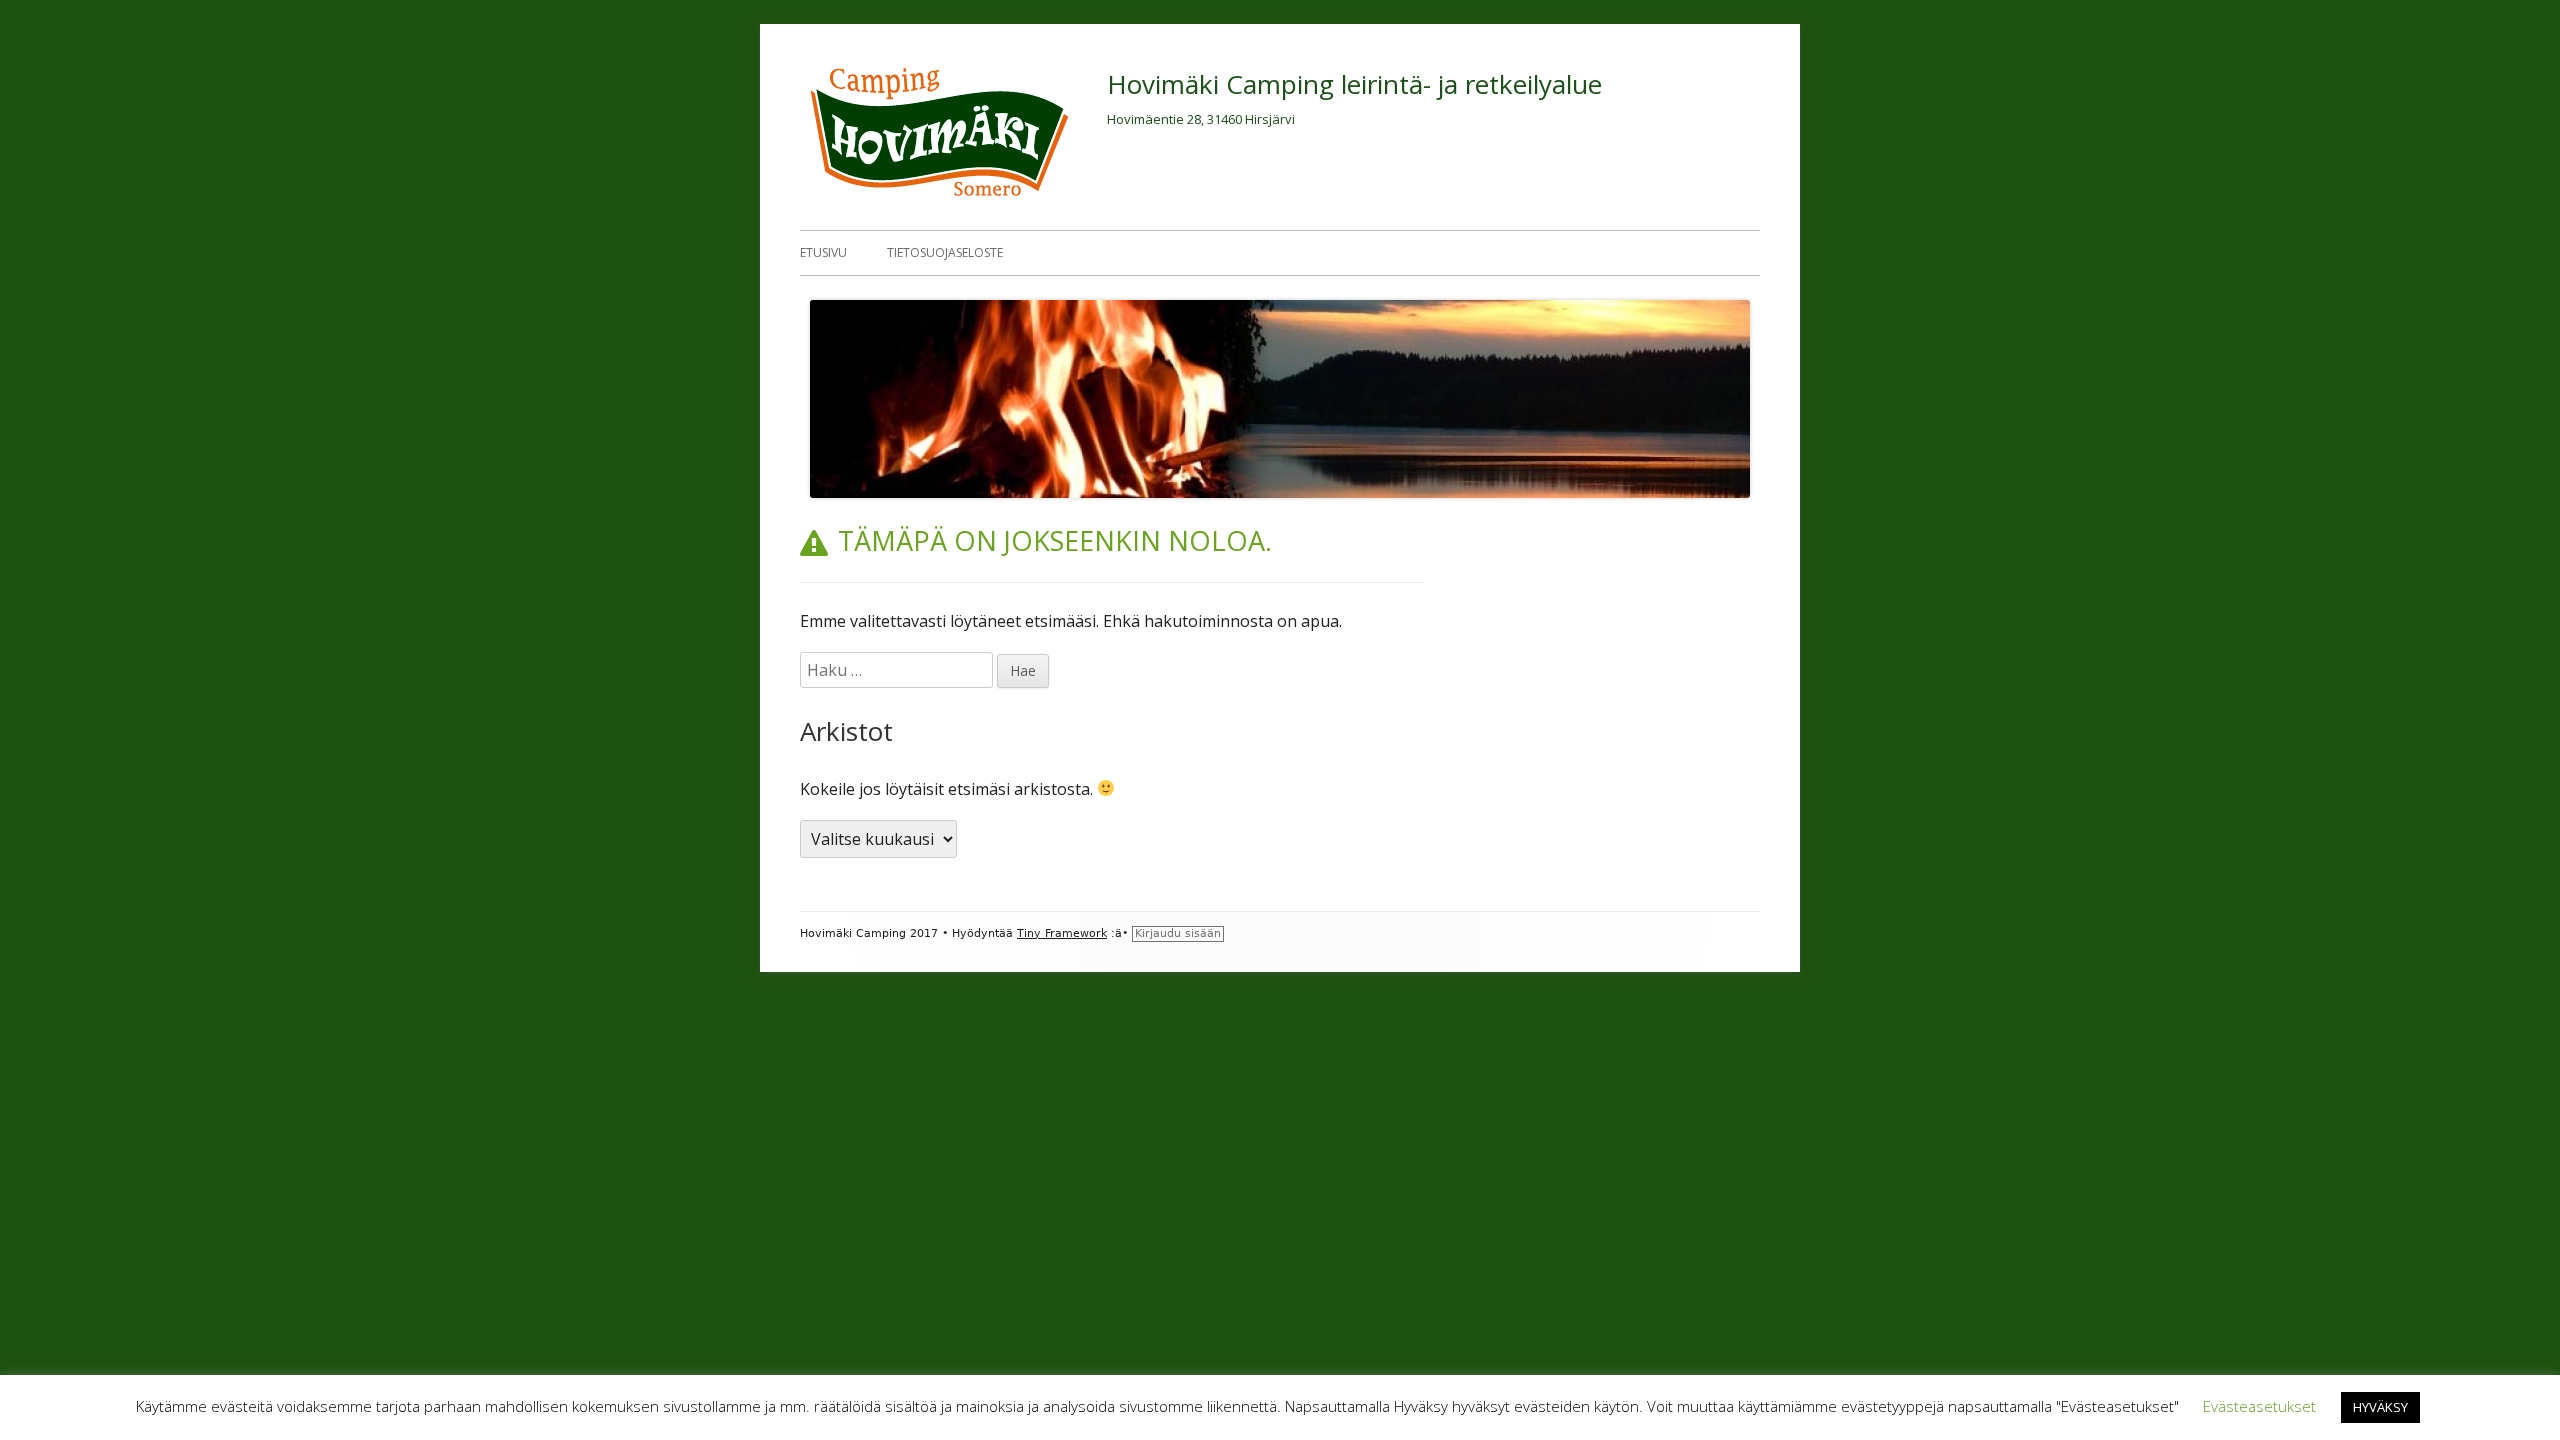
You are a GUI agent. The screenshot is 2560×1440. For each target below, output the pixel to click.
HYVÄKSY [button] (2380, 1407)
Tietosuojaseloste (945, 252)
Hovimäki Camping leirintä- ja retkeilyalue (1354, 84)
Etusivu (823, 252)
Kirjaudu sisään (1178, 933)
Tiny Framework (1062, 933)
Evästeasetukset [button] (2259, 1406)
